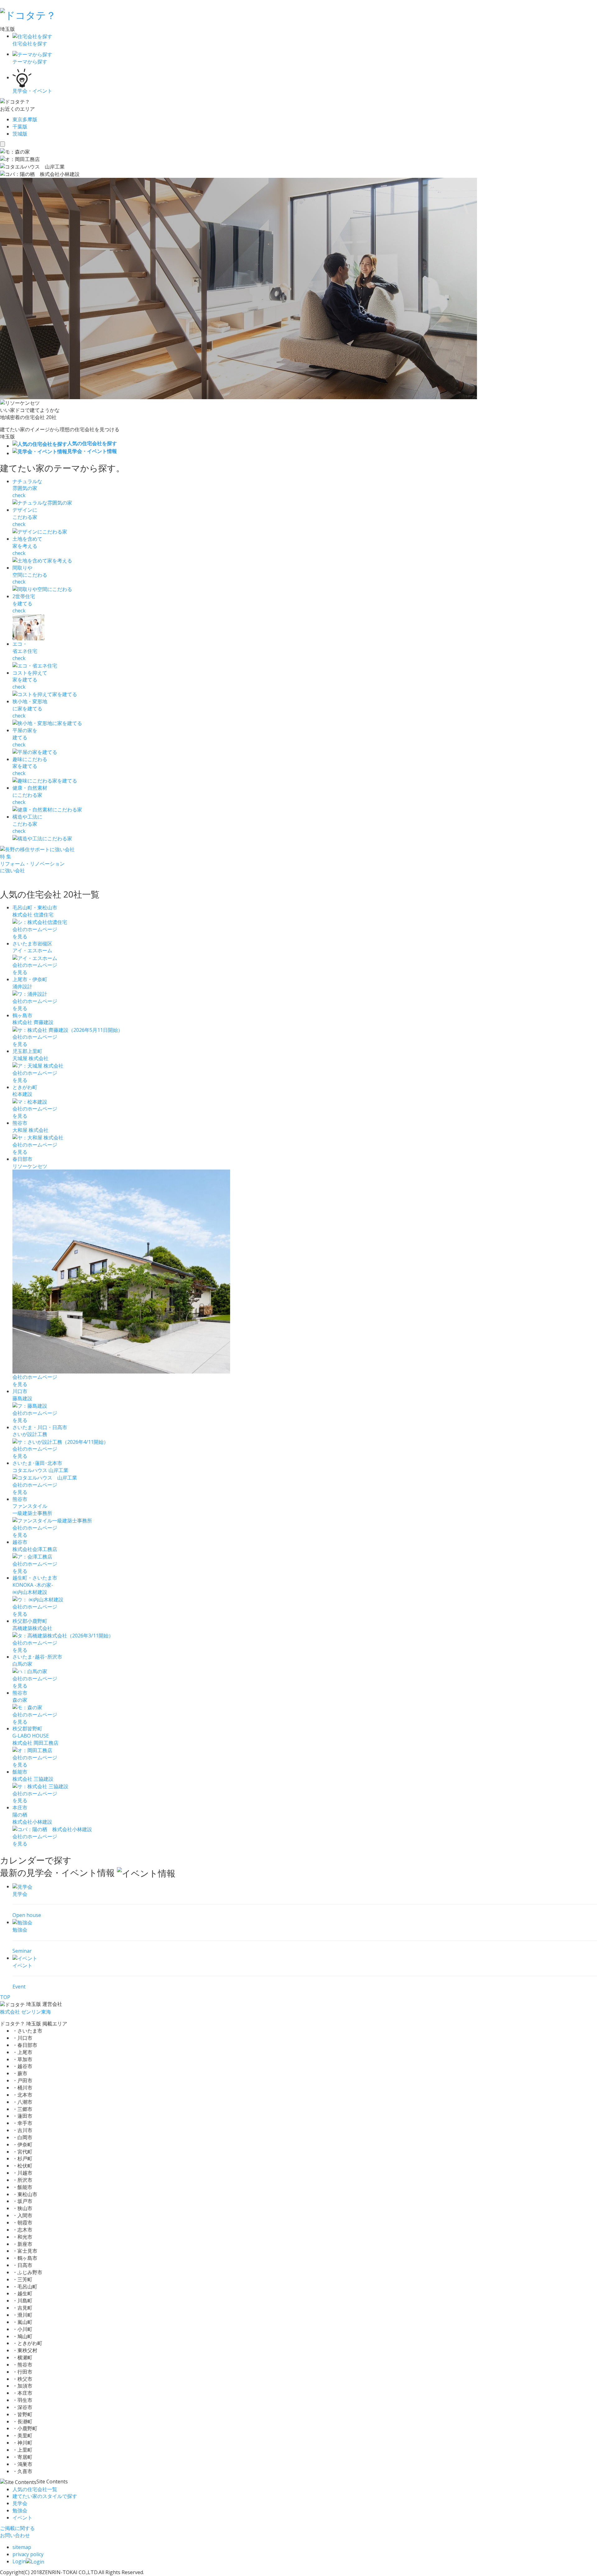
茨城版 (20, 134)
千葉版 (20, 127)
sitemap (22, 2547)
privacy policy (28, 2554)
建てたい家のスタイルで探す (45, 2496)
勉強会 (20, 2510)
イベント (22, 2518)
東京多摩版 (25, 119)
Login (19, 2561)
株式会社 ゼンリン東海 (25, 2012)
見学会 (20, 2503)
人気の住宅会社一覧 (35, 2489)
